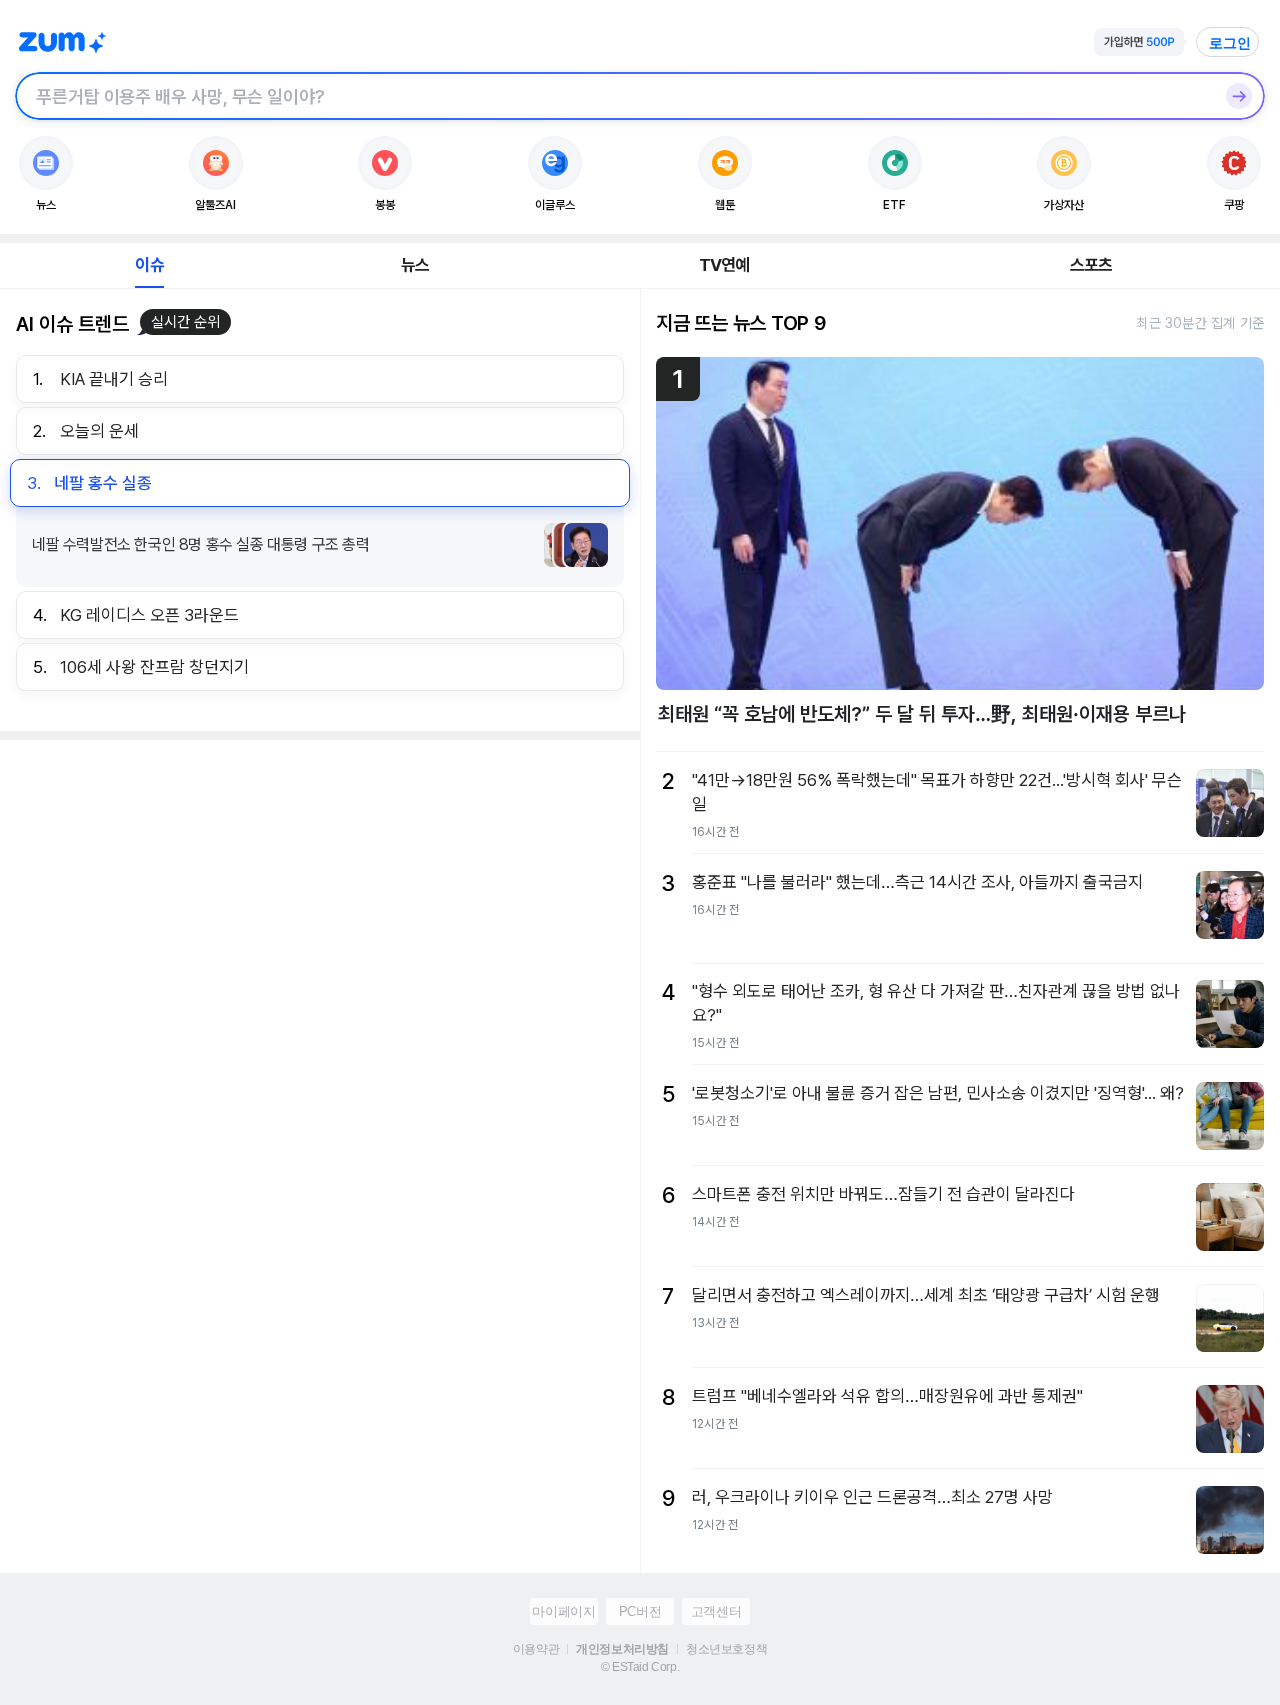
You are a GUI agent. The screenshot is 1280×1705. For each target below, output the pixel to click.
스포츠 (1091, 265)
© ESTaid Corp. (640, 1667)
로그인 (1230, 43)
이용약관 (536, 1649)
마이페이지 (563, 1611)
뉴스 (415, 265)
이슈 (149, 265)
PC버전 (640, 1611)
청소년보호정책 (726, 1649)
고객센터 (716, 1611)
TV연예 (724, 265)
